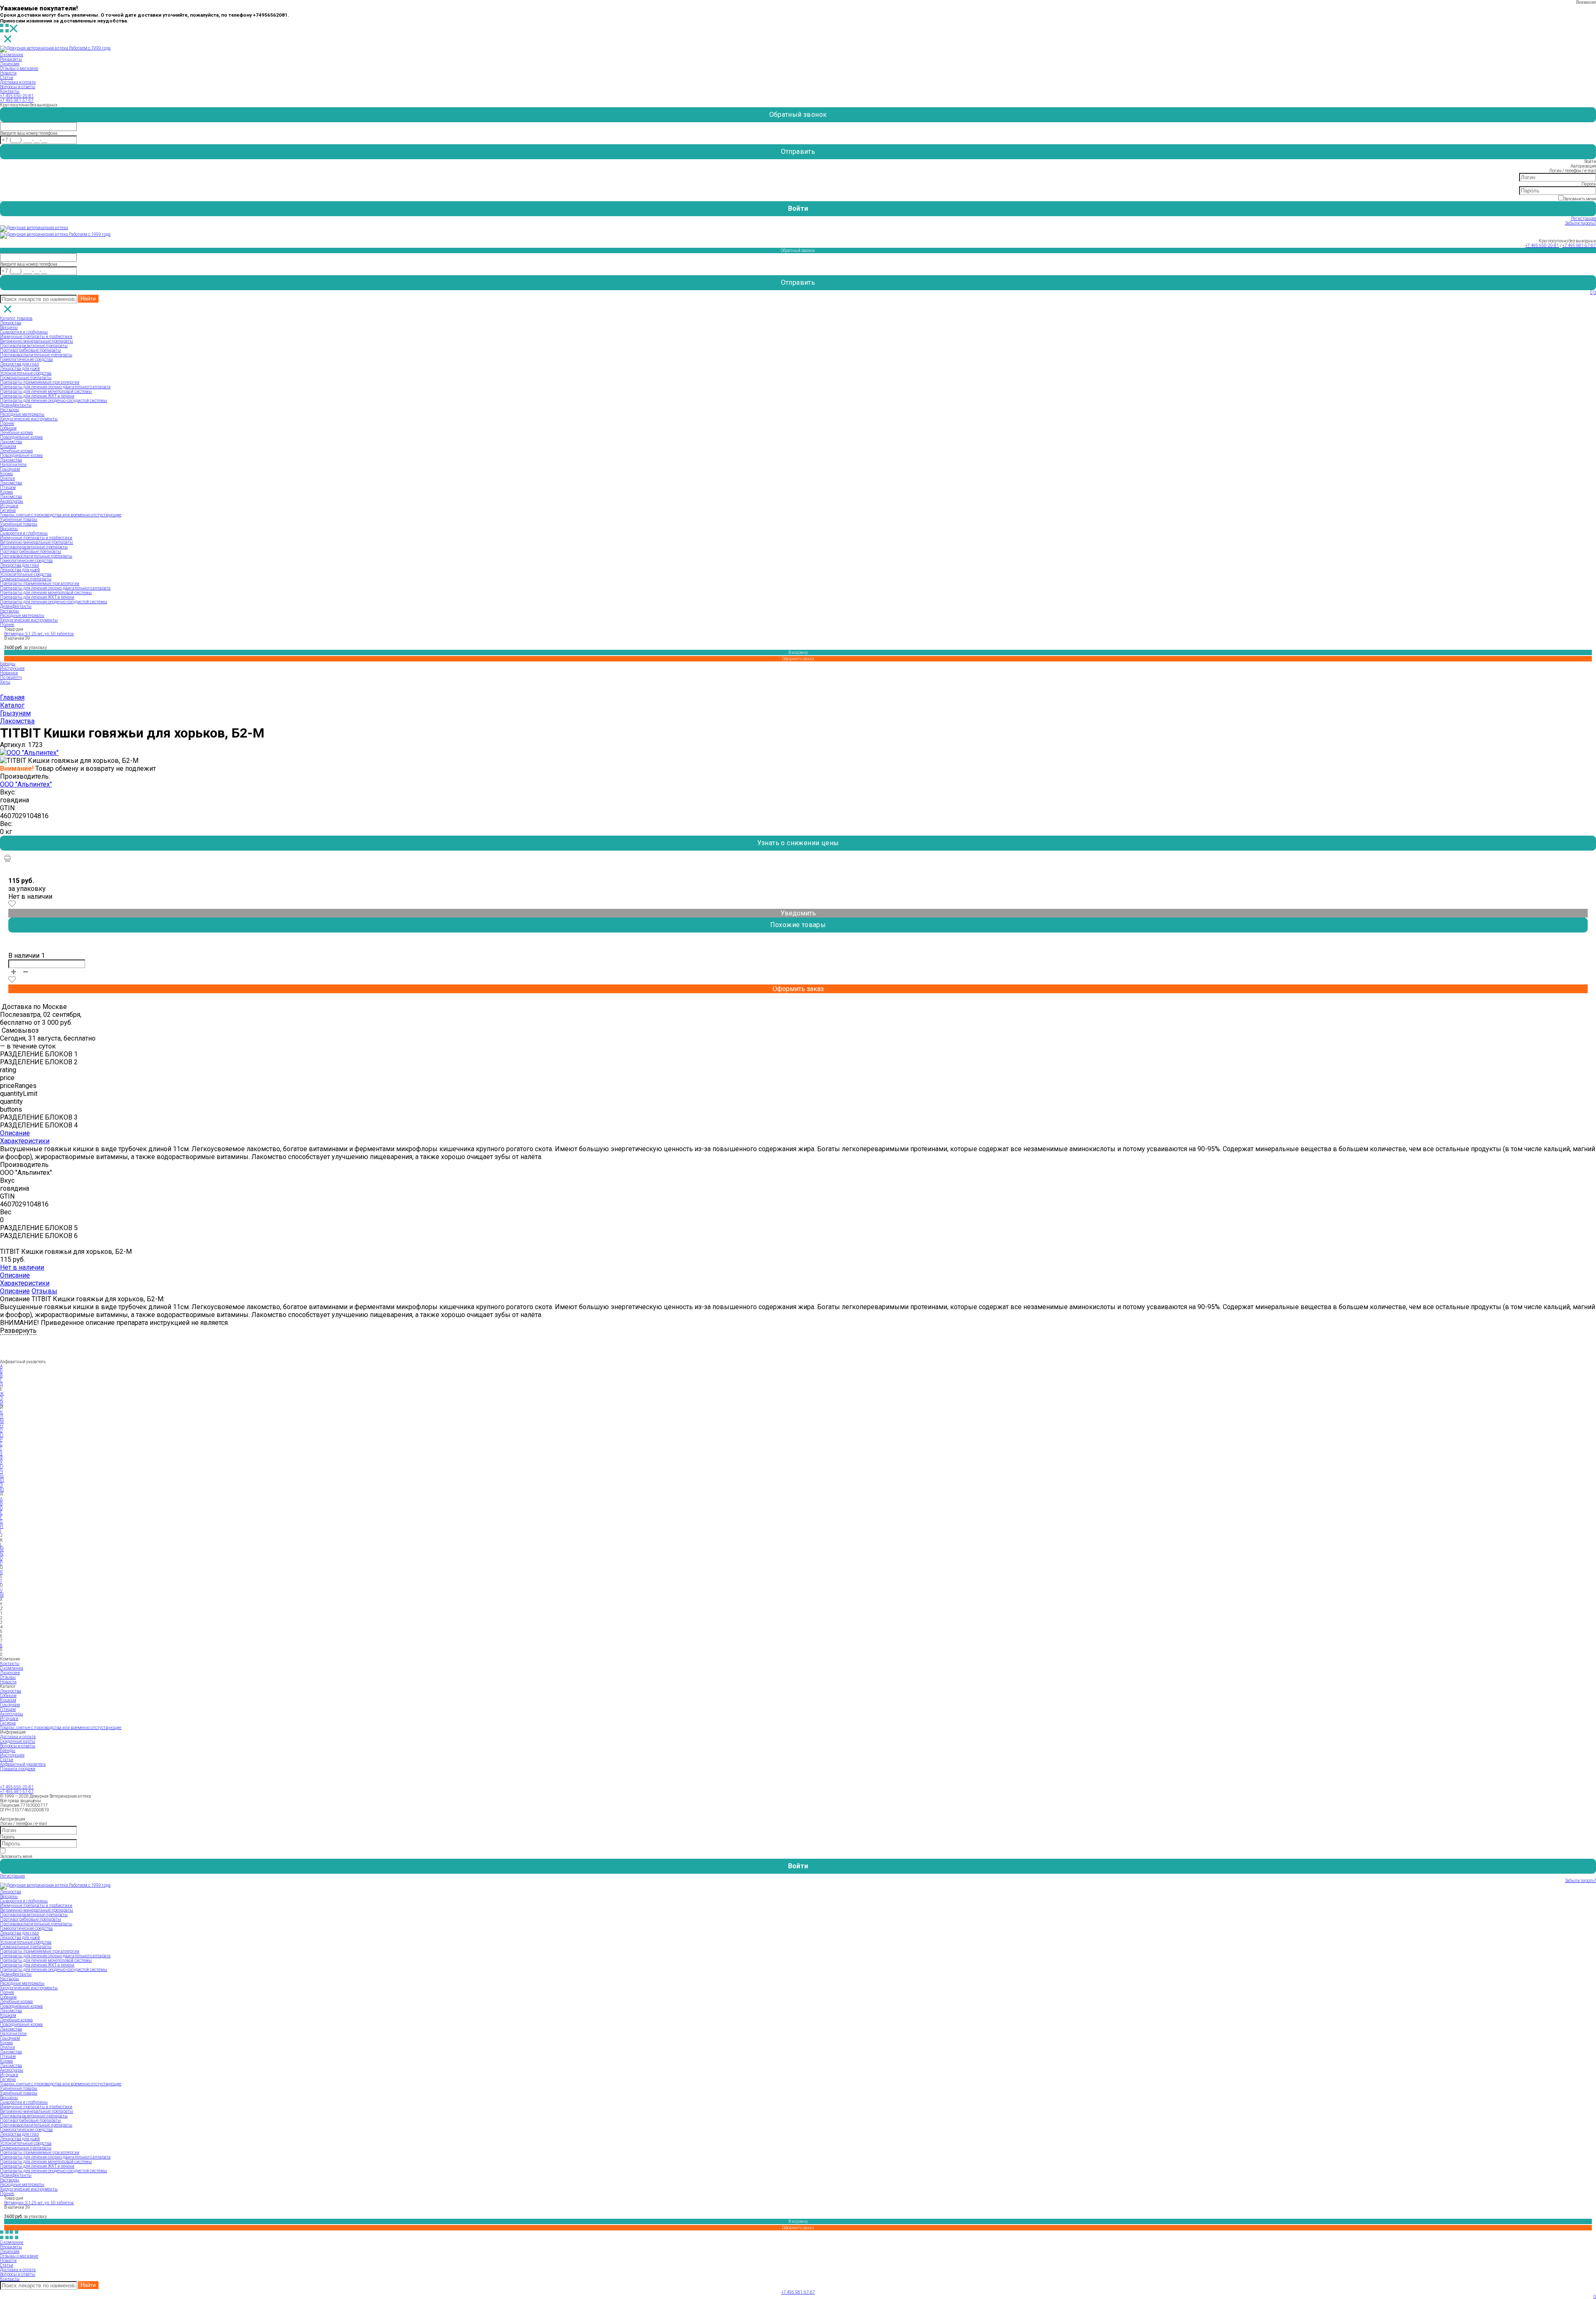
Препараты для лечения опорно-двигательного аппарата (55, 387)
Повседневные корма (21, 437)
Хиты (5, 682)
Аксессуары (12, 501)
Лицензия (10, 64)
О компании (12, 55)
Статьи (7, 78)
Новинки (9, 673)
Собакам (8, 428)
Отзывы (44, 1291)
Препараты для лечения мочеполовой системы (46, 391)
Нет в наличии (22, 1267)
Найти (88, 299)
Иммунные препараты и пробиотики (36, 337)
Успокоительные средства (26, 373)
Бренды (8, 664)
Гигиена (8, 510)
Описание (15, 1133)
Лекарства (11, 323)
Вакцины (9, 327)
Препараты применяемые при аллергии (40, 382)
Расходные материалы (22, 414)
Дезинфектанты (16, 405)
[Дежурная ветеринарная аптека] (34, 228)
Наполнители (13, 465)
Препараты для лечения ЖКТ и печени (37, 396)
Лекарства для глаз (19, 364)
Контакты (10, 91)
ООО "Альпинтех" (26, 784)
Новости (8, 73)
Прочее (7, 423)
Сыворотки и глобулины (24, 332)
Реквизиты (11, 59)
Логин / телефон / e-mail (1573, 171)
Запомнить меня (1580, 199)
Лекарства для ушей (20, 369)
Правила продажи (18, 1769)
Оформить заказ (798, 659)
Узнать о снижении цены (798, 843)
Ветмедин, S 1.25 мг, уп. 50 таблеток (39, 634)
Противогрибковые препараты (31, 350)
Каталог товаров (16, 318)
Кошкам (8, 446)
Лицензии (10, 1673)
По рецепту (11, 677)
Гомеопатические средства (26, 359)
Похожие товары (798, 925)
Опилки (7, 478)
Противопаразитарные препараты (34, 346)
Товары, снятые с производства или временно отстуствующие (61, 515)
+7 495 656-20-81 (17, 96)
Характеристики (25, 1141)
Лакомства (11, 442)
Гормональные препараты (26, 378)
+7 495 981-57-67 (17, 100)
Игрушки (9, 506)
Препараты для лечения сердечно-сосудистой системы (54, 401)
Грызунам (10, 469)
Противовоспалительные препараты (36, 355)
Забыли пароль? (1580, 223)
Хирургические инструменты (29, 419)
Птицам (8, 487)
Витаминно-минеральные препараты (37, 341)
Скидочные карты (18, 1741)
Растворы (10, 410)
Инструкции (12, 668)
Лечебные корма (16, 433)
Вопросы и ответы (18, 87)
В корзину (798, 652)
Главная (12, 697)
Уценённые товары (19, 524)
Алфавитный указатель (23, 1764)
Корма (6, 474)
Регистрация (1584, 218)
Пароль (1589, 184)
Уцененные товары (19, 519)
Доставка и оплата (18, 82)
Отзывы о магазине (19, 68)
